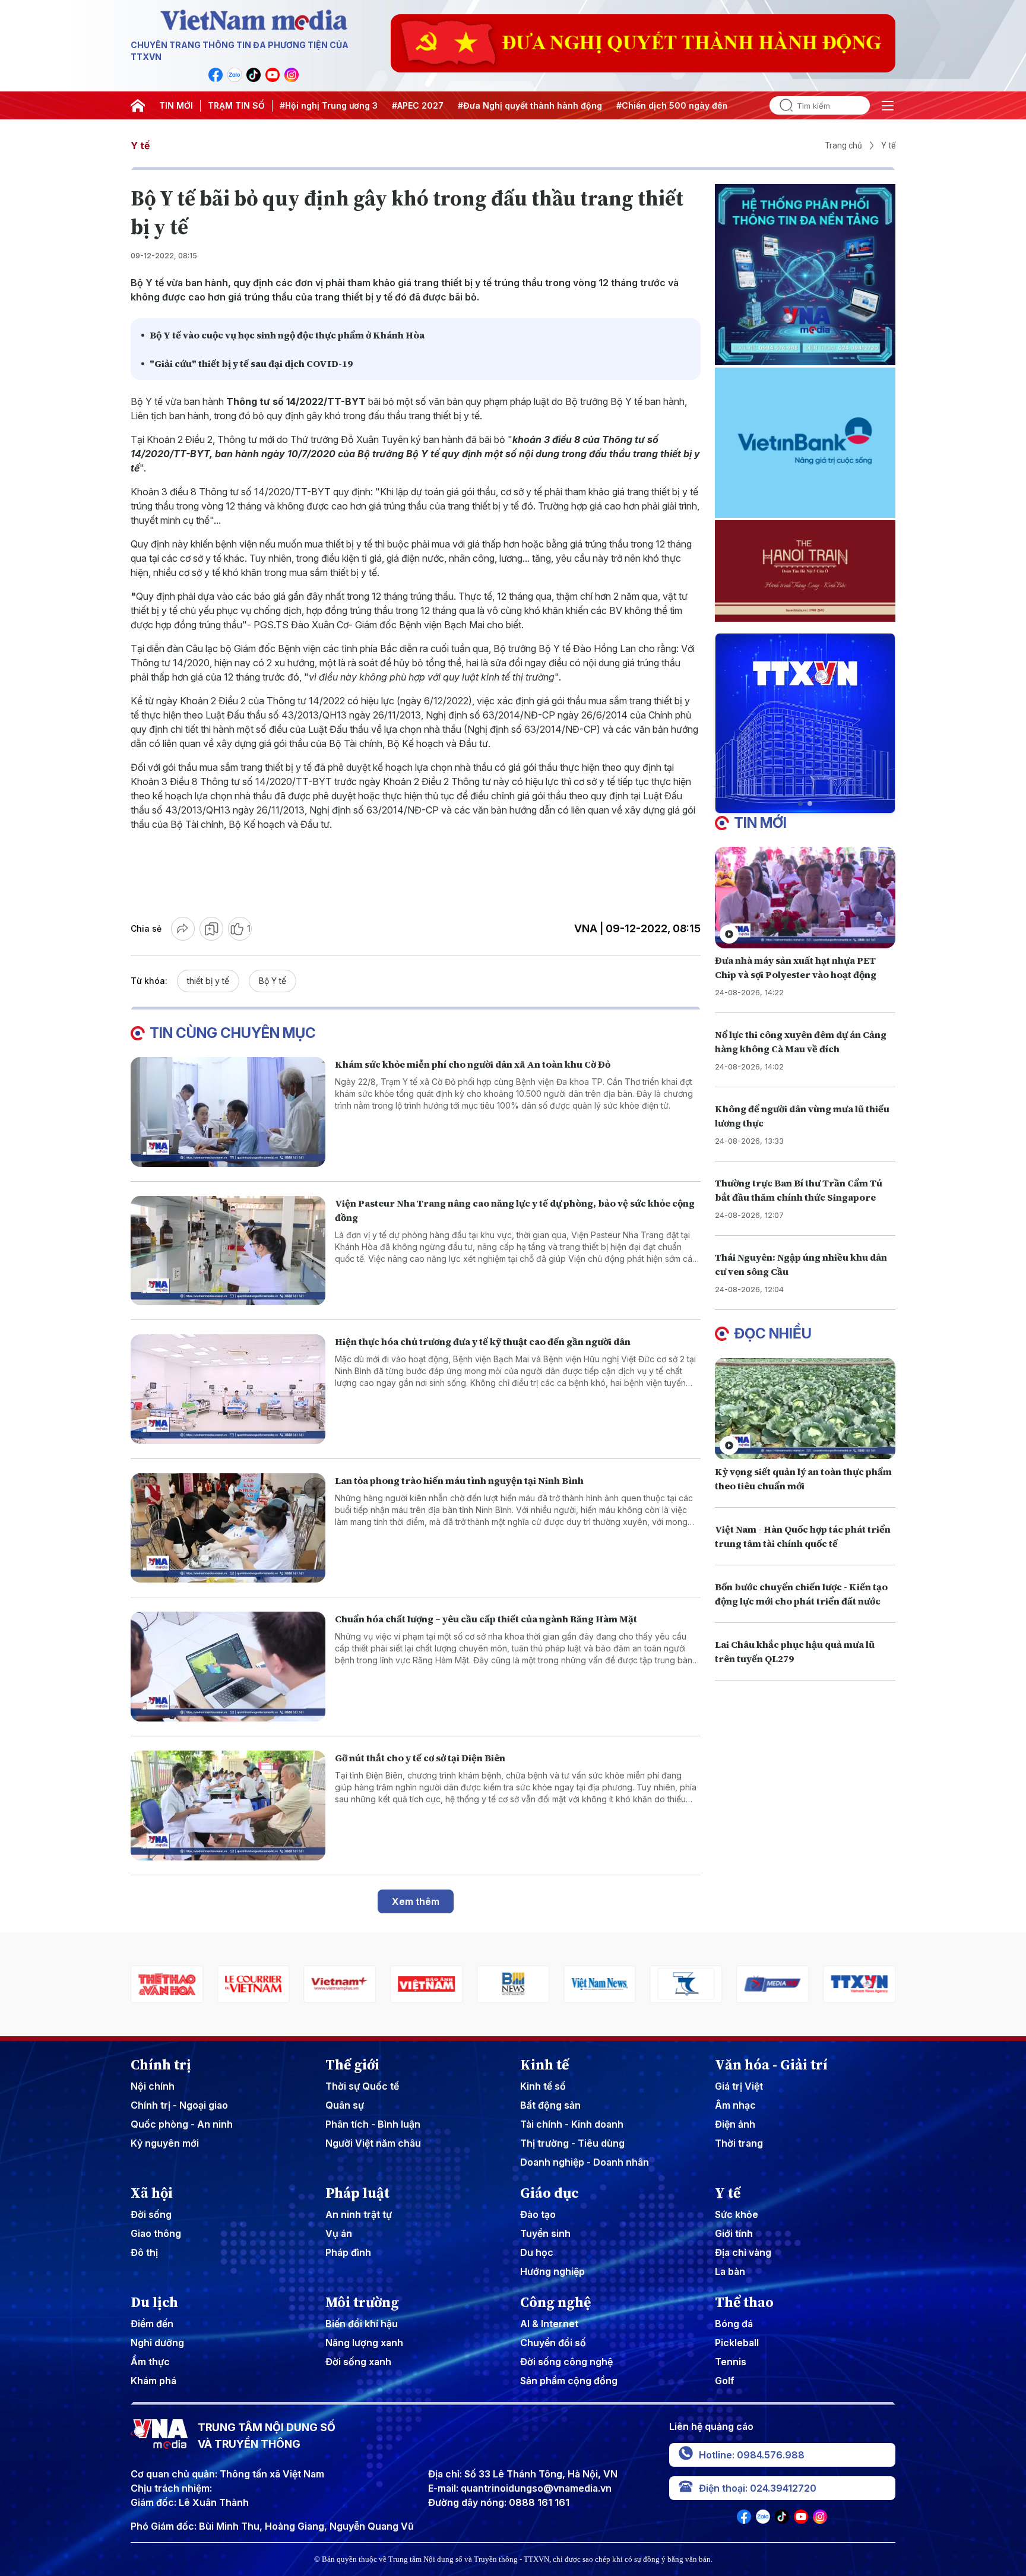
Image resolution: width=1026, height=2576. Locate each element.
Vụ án (339, 2233)
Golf (725, 2381)
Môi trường (362, 2302)
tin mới (760, 823)
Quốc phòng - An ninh (182, 2124)
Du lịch (154, 2302)
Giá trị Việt (739, 2086)
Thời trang (739, 2143)
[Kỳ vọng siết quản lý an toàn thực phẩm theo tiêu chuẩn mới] (805, 1408)
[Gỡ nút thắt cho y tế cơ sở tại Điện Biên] (228, 1806)
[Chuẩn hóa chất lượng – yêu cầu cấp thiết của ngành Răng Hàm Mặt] (228, 1667)
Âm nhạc (735, 2105)
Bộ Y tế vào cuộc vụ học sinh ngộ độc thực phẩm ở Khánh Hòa (287, 335)
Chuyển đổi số (553, 2343)
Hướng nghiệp (552, 2271)
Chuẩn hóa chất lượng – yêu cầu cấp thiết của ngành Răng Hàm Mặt (486, 1619)
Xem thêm (416, 1901)
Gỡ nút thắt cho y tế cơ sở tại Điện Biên (420, 1758)
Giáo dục (550, 2193)
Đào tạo (538, 2214)
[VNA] (216, 75)
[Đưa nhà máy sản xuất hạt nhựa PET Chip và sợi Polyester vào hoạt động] (805, 898)
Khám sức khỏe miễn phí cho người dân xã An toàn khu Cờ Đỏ (473, 1064)
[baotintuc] (859, 1984)
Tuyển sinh (545, 2233)
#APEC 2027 (418, 105)
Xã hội (152, 2193)
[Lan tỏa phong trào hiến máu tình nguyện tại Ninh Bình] (228, 1528)
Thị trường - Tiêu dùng (572, 2143)
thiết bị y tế (208, 981)
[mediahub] (686, 1984)
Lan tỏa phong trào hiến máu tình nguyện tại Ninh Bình (459, 1480)
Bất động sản (550, 2105)
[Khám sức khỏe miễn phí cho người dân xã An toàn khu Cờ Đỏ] (228, 1112)
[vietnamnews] (513, 1984)
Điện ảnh (735, 2124)
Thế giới (352, 2065)
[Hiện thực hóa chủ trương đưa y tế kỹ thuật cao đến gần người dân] (228, 1389)
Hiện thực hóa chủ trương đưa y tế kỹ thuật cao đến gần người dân (483, 1341)
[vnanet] (772, 1984)
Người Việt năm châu (373, 2143)
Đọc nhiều (773, 1333)
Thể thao (744, 2302)
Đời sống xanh (358, 2362)
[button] (800, 803)
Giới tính (734, 2233)
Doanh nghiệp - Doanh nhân (585, 2162)
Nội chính (153, 2086)
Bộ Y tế (273, 981)
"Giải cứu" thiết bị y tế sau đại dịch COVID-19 (251, 363)
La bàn (730, 2271)
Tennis (731, 2362)
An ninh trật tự (359, 2214)
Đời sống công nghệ (566, 2362)
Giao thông (156, 2233)
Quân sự (345, 2105)
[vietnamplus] (254, 1984)
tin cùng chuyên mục (233, 1033)
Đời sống (151, 2214)
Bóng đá (734, 2324)
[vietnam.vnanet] (340, 1984)
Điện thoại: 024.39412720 (758, 2488)
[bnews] (426, 1984)
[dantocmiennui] (600, 1984)
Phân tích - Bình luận (373, 2124)
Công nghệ (555, 2302)
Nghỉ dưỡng (157, 2343)
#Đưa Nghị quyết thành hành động (530, 105)
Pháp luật (357, 2193)
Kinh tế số (543, 2086)
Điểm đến (152, 2324)
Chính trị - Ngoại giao (179, 2105)
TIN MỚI (176, 105)
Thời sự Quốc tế (362, 2086)
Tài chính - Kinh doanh (572, 2124)
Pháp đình (348, 2252)
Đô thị (144, 2252)
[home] (138, 106)
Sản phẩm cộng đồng (569, 2381)
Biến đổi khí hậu (362, 2324)
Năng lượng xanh (364, 2343)
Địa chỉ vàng (743, 2252)
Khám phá (153, 2381)
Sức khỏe (737, 2214)
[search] (781, 105)
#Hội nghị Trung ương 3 (329, 105)
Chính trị (161, 2065)
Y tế (140, 145)
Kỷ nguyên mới (165, 2143)
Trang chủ (843, 145)
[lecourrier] (167, 1984)
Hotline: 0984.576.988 (752, 2455)
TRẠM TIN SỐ (236, 105)
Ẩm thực (150, 2362)
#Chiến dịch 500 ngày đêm (673, 105)
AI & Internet (549, 2324)
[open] (888, 106)
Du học (537, 2252)
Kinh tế (544, 2065)
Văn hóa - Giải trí (771, 2065)
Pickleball (737, 2343)
